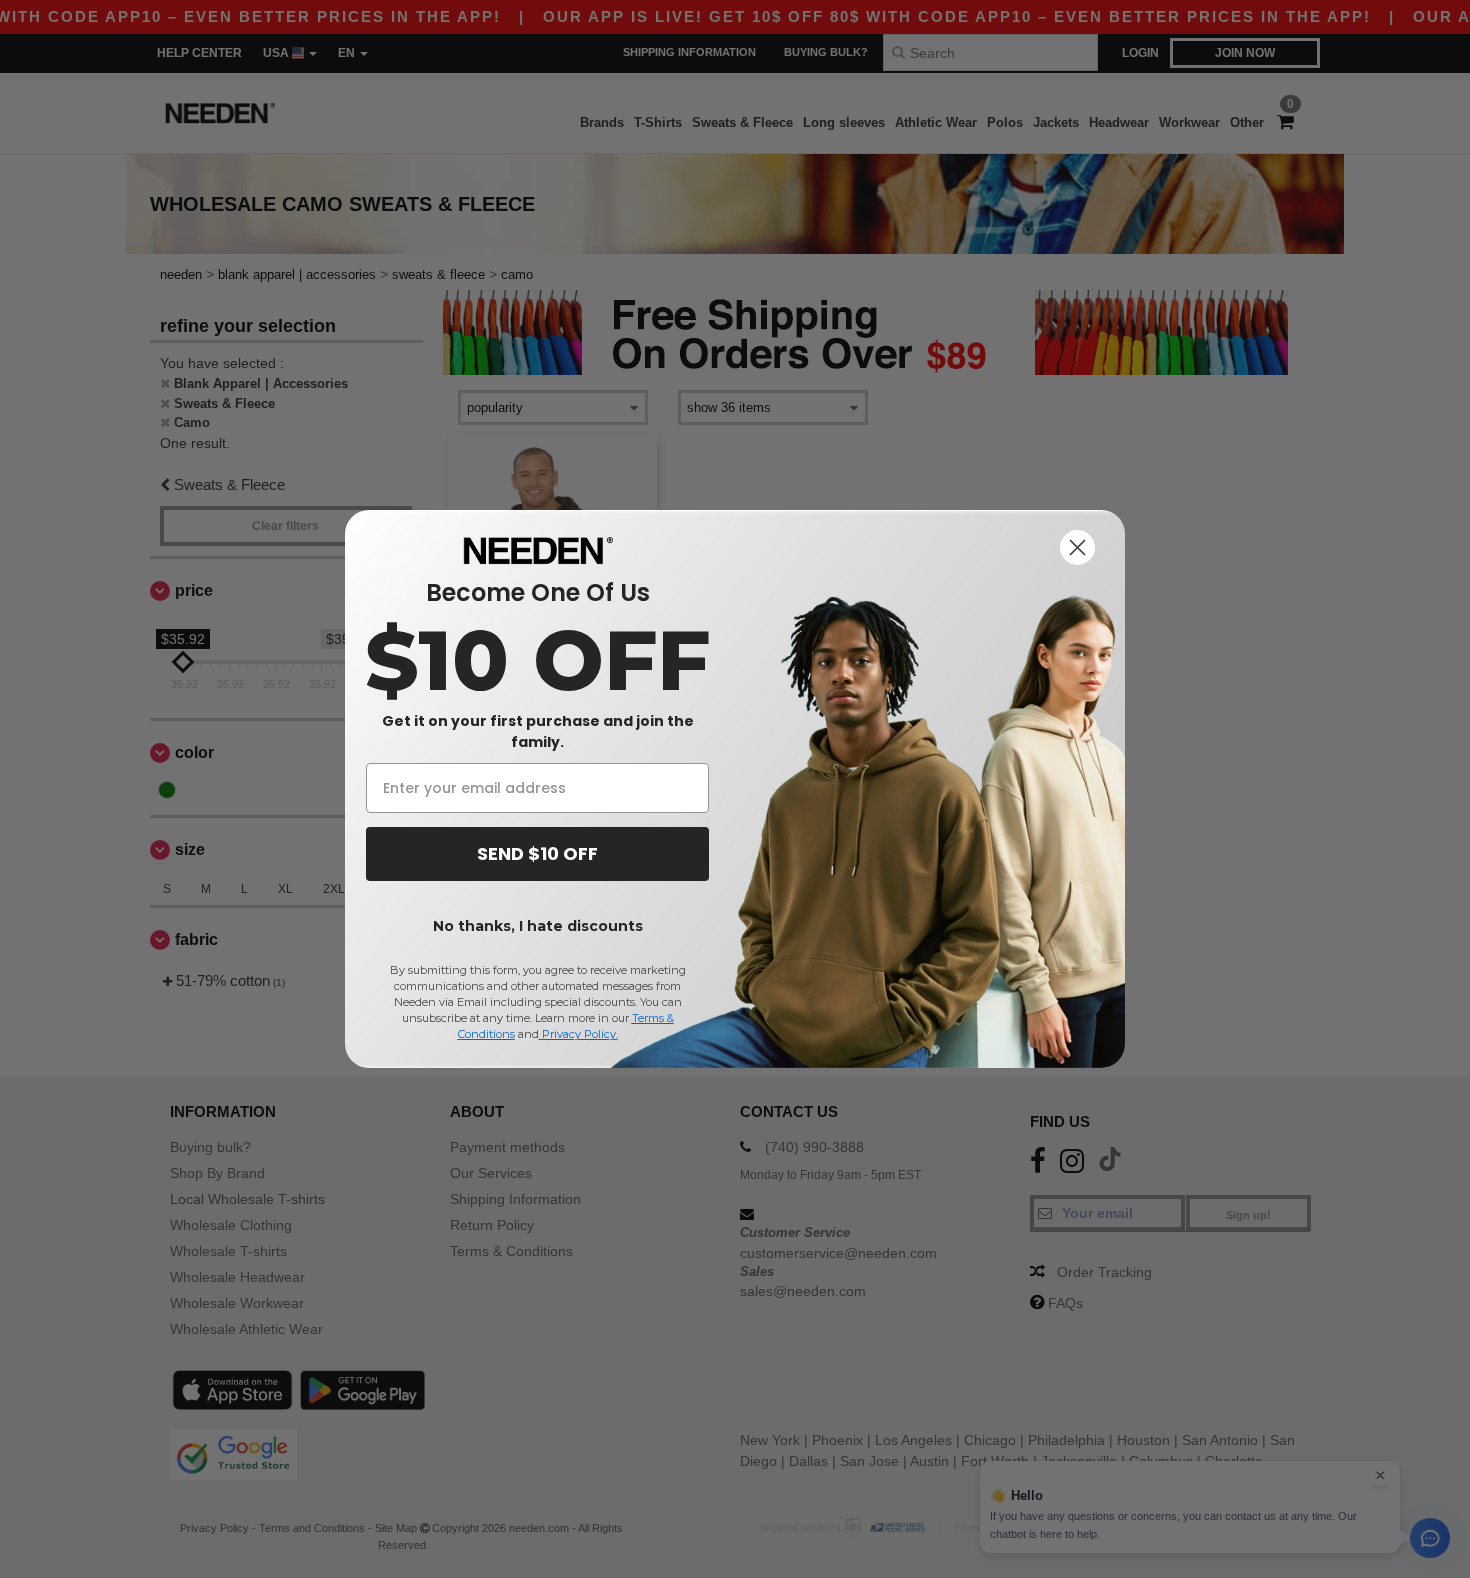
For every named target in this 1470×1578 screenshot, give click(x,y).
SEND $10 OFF (537, 853)
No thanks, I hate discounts (538, 926)
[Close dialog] (1077, 547)
